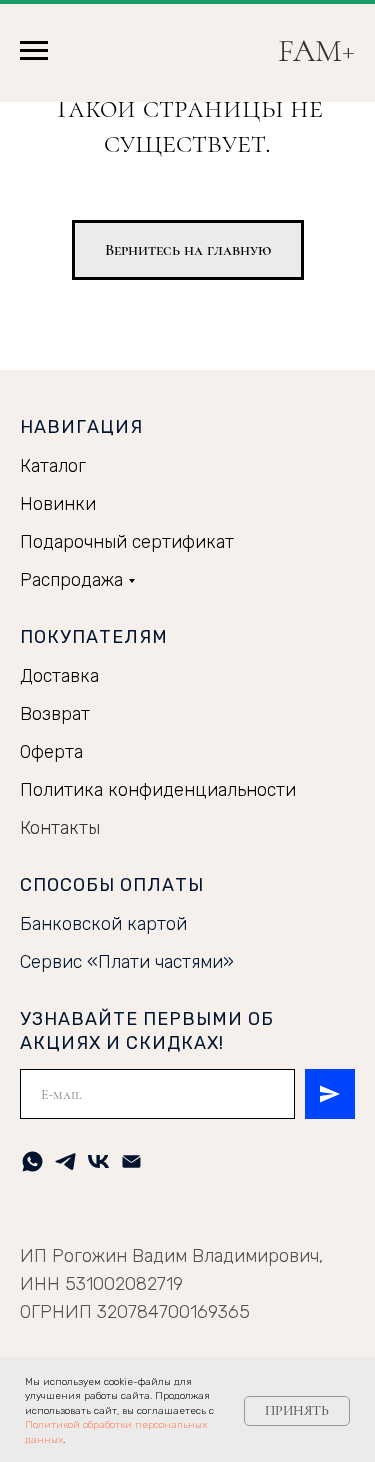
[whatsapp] (32, 1161)
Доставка (59, 676)
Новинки (58, 504)
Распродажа (71, 580)
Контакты (60, 828)
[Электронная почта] (131, 1161)
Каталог (53, 466)
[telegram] (65, 1161)
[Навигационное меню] (34, 51)
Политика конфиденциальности (158, 790)
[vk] (98, 1161)
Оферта (51, 752)
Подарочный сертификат (127, 542)
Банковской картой (103, 924)
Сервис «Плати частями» (127, 962)
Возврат (55, 714)
